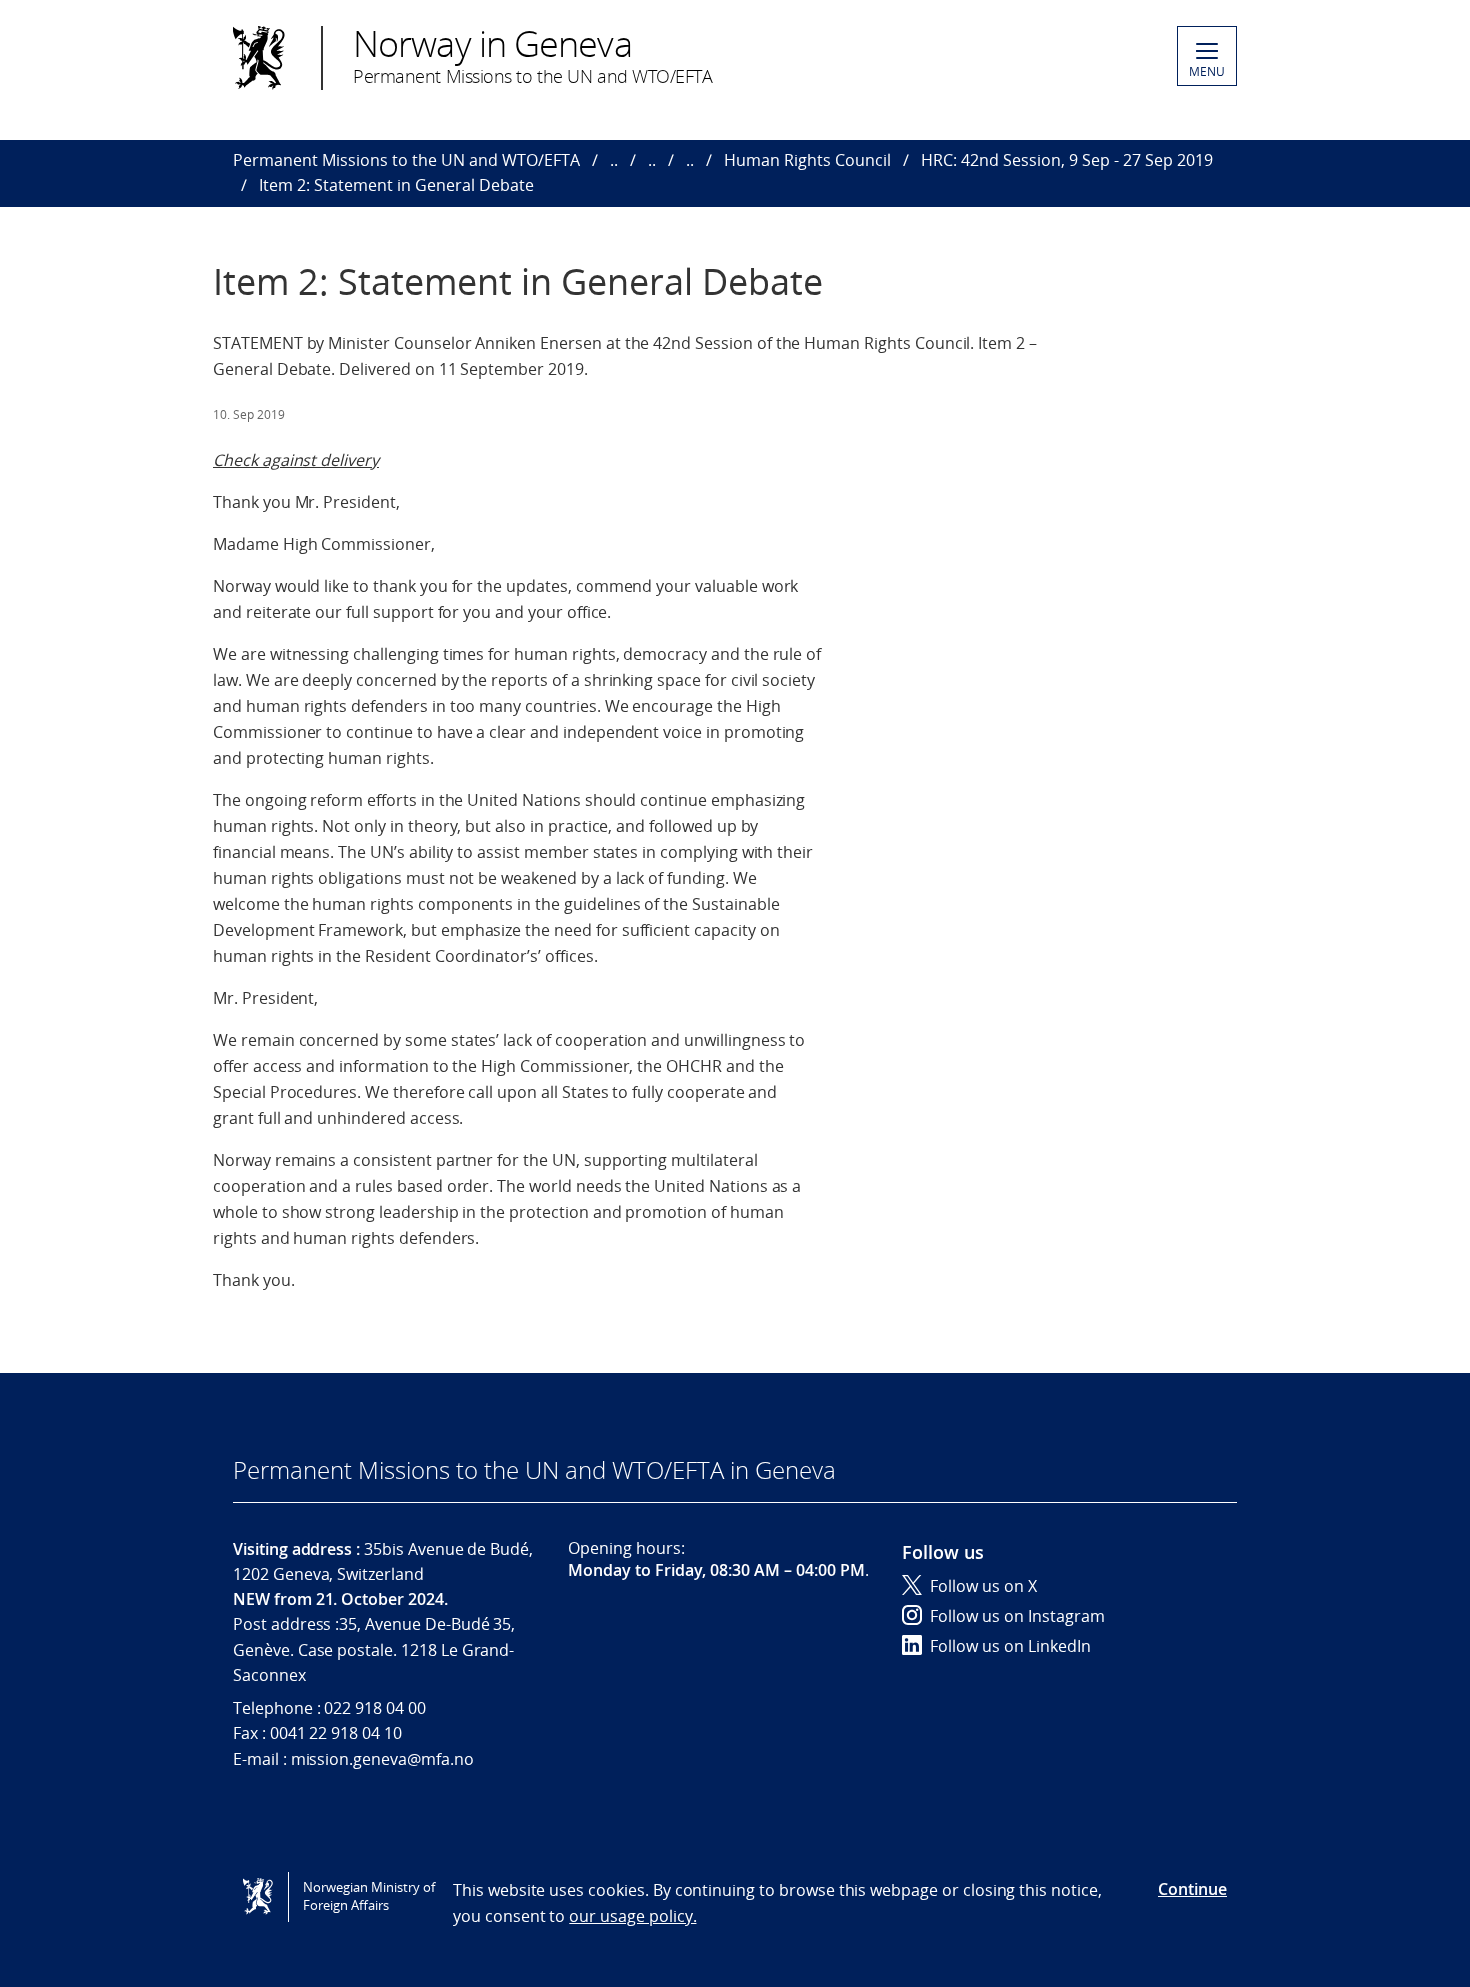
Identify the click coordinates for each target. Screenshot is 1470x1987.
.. (614, 160)
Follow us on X (983, 1586)
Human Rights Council (807, 160)
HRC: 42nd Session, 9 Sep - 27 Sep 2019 (1067, 160)
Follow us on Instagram (1017, 1616)
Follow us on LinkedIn (1010, 1646)
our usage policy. (632, 1916)
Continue (1192, 1889)
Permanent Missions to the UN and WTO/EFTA (406, 160)
